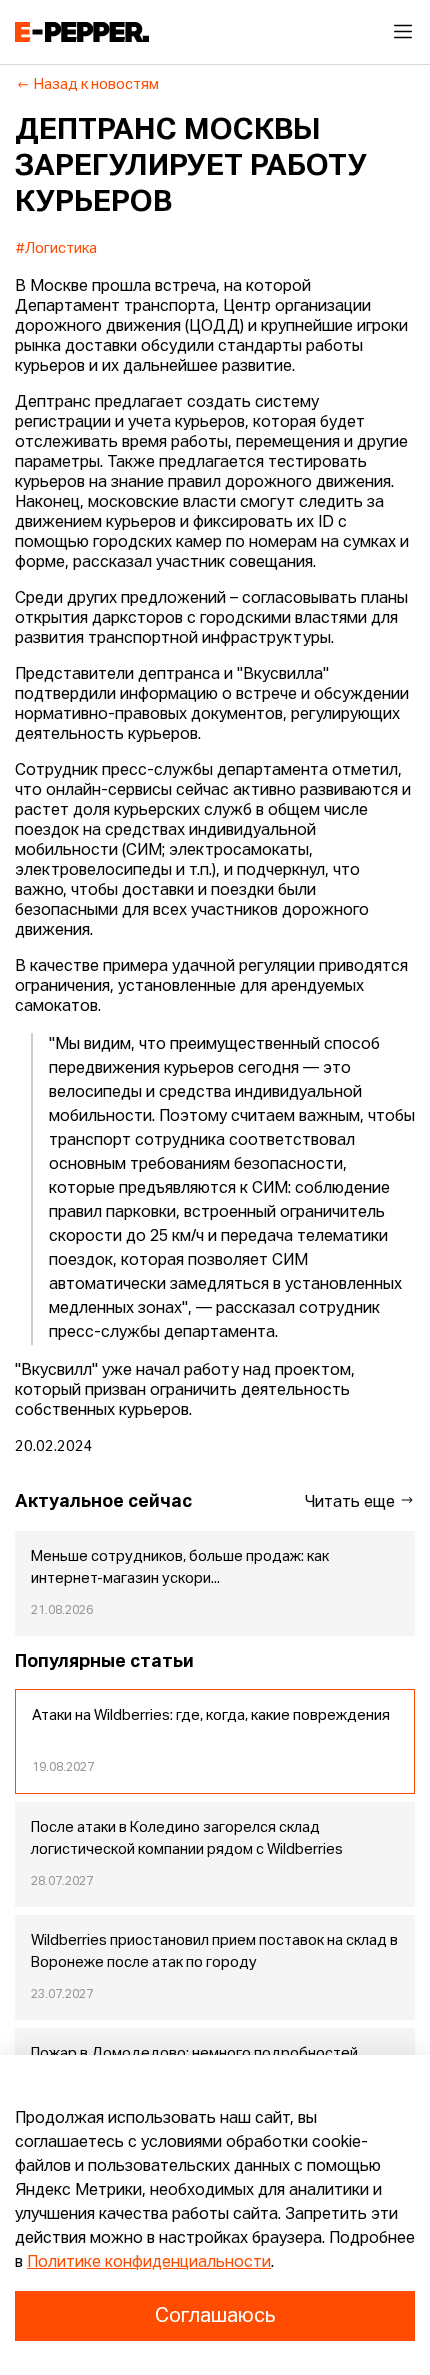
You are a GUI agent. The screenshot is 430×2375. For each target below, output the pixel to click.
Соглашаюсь (215, 2316)
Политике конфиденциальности (149, 2263)
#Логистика (56, 249)
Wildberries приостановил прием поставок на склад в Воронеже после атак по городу (214, 1952)
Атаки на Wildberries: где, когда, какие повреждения (211, 1716)
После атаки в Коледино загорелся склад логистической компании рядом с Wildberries (187, 1839)
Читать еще (352, 1503)
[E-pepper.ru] (82, 32)
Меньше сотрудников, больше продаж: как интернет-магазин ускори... (180, 1568)
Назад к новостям (96, 85)
